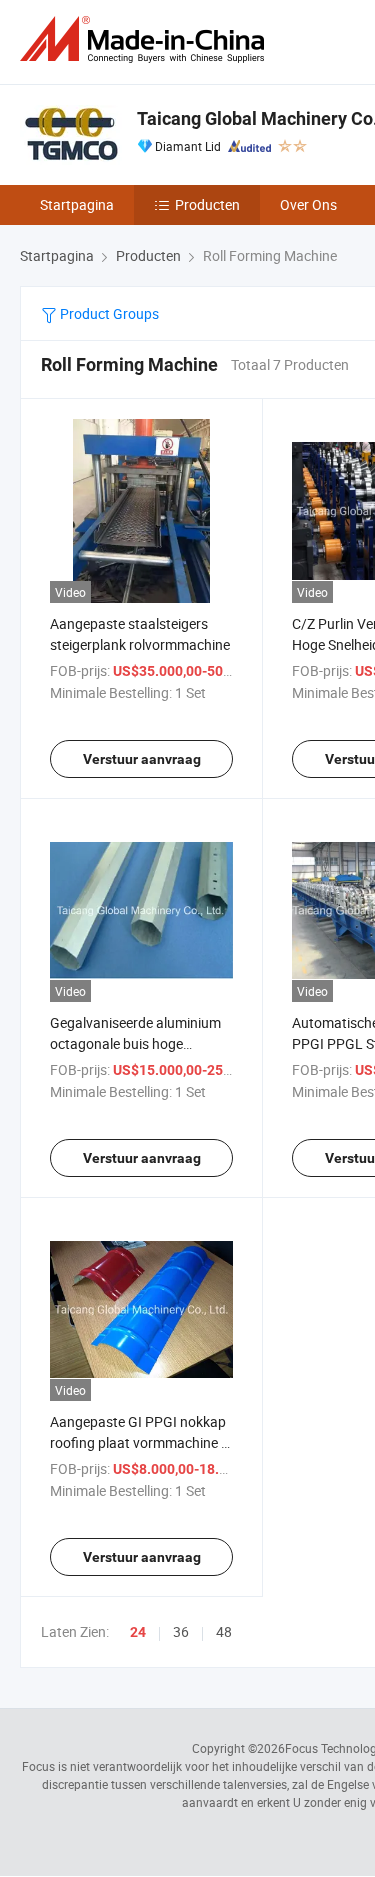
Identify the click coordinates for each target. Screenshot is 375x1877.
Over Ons (308, 204)
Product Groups (108, 313)
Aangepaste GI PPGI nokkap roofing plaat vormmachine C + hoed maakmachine (140, 1442)
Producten (207, 204)
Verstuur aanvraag (142, 759)
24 (138, 1632)
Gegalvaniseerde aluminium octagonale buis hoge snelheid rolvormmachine (135, 1043)
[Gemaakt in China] (146, 39)
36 (181, 1631)
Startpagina (77, 204)
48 (224, 1631)
